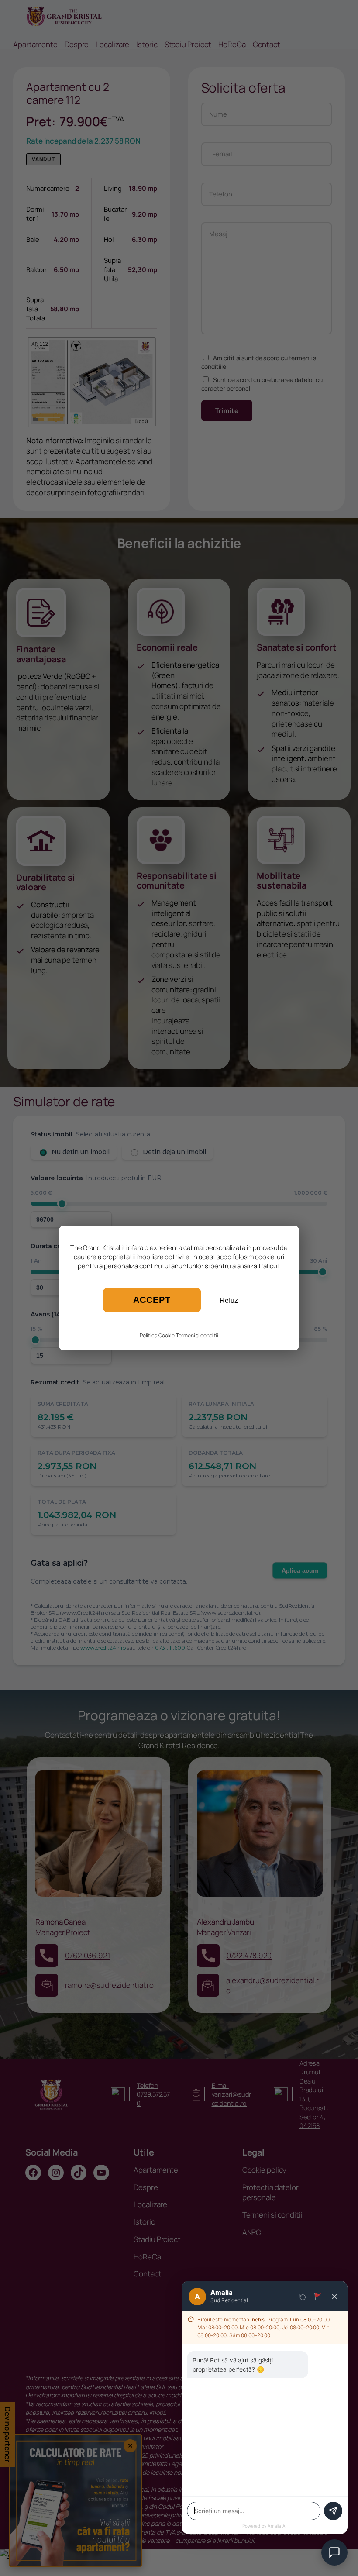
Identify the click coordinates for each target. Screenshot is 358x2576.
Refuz (229, 1300)
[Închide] (334, 2297)
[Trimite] (333, 2511)
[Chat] (334, 2552)
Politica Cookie (157, 1335)
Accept (152, 1300)
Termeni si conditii (197, 1335)
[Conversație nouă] (303, 2297)
